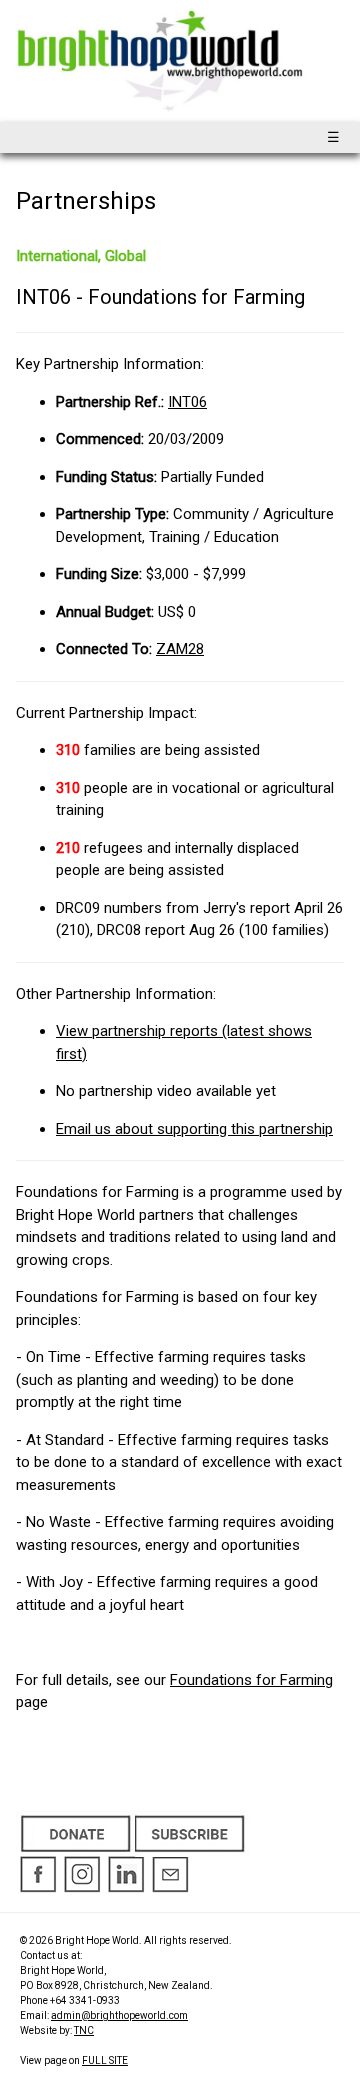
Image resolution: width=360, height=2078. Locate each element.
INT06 (187, 402)
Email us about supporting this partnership (194, 1129)
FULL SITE (105, 2060)
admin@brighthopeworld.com (119, 2015)
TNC (84, 2030)
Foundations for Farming (251, 1680)
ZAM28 (180, 649)
